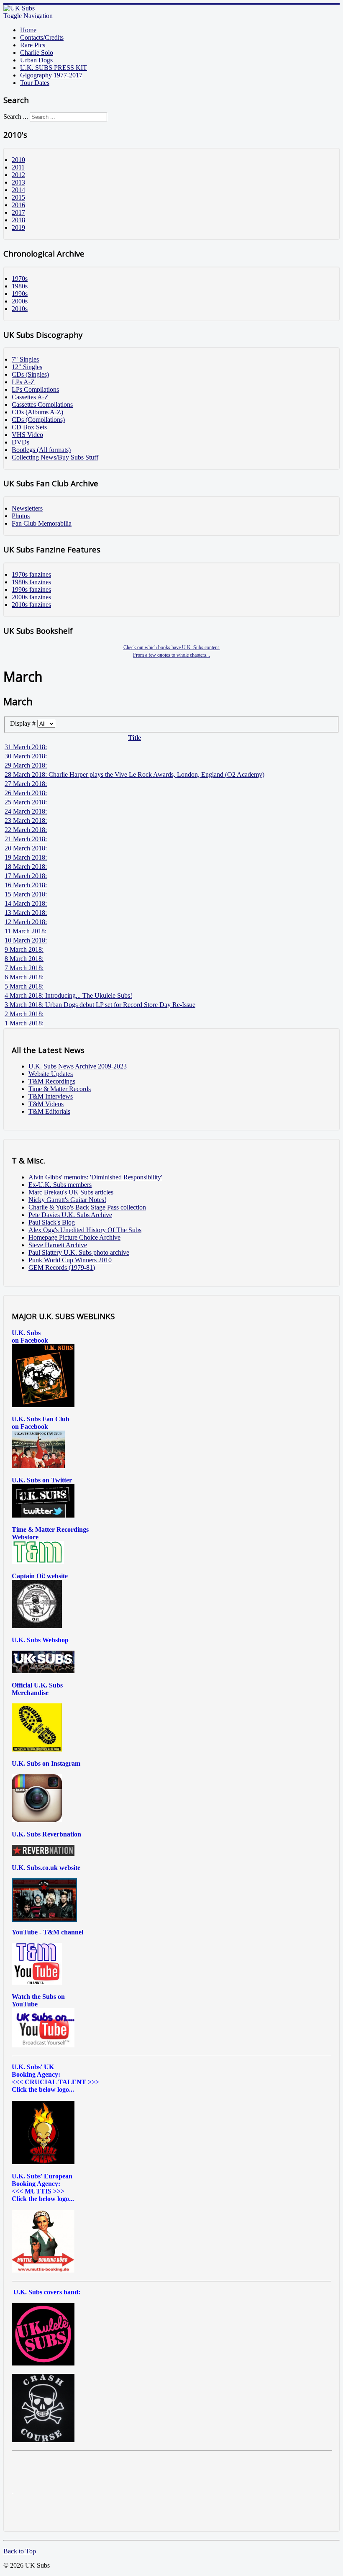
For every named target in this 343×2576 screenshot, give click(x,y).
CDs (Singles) (30, 374)
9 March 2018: (24, 949)
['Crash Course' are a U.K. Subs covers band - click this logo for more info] (43, 2440)
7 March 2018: (24, 968)
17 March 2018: (26, 876)
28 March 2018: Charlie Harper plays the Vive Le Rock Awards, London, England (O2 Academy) (134, 774)
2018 (18, 220)
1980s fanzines (31, 582)
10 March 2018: (26, 940)
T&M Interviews (51, 1096)
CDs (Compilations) (38, 420)
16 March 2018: (26, 885)
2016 (18, 205)
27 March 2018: (26, 784)
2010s (20, 309)
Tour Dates (35, 83)
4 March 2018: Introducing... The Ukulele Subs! (68, 995)
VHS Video (27, 435)
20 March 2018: (26, 848)
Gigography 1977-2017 (51, 75)
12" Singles (27, 367)
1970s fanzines (31, 574)
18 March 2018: (26, 867)
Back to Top (20, 2551)
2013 (18, 182)
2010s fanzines (31, 605)
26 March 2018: (26, 793)
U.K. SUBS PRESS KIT (54, 68)
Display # (24, 723)
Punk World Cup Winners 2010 (70, 1260)
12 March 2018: (26, 922)
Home (28, 30)
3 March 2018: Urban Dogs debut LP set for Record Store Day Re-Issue (100, 1005)
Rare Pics (33, 45)
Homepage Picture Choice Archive (74, 1237)
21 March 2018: (26, 839)
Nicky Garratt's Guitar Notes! (67, 1200)
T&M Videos (46, 1104)
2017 (18, 212)
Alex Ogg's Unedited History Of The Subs (85, 1230)
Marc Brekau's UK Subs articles (71, 1192)
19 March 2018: (26, 857)
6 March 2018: (24, 977)
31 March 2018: (26, 747)
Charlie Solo (37, 53)
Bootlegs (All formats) (41, 450)
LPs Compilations (35, 389)
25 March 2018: (26, 802)
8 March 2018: (24, 959)
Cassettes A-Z (30, 397)
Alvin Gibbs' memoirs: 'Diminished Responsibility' (95, 1177)
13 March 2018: (26, 913)
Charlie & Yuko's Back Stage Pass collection (87, 1207)
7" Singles (25, 359)
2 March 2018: (24, 1014)
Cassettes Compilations (42, 405)
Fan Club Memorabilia (42, 523)
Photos (21, 516)
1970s (20, 279)
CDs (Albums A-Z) (37, 412)
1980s (20, 286)
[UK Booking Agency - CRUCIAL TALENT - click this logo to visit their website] (43, 2162)
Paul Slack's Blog (52, 1222)
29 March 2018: (26, 765)
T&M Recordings (52, 1081)
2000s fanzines (31, 597)
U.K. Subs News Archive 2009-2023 (78, 1066)
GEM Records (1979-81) (62, 1267)
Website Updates (51, 1074)
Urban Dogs (36, 60)
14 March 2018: (26, 903)
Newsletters (27, 508)
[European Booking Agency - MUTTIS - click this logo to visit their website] (43, 2270)
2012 (18, 175)
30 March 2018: (26, 756)
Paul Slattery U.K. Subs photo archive (79, 1252)
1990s (20, 294)
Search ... (16, 117)
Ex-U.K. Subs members (60, 1185)
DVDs (20, 442)
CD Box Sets (29, 427)
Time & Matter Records (60, 1089)
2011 (18, 167)
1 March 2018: (24, 1023)
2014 (18, 190)
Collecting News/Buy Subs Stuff (55, 457)
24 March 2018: (26, 811)
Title (134, 738)
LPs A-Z (23, 382)
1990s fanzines (31, 589)
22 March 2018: (26, 830)
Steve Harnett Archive (58, 1245)
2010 (18, 160)
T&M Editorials (49, 1111)
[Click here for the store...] (43, 1671)
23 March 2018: (26, 821)
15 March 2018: (26, 894)
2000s (20, 301)
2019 (18, 227)
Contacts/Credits (42, 37)
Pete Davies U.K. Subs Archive (70, 1215)
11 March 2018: (26, 931)
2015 (18, 197)
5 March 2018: (24, 986)
